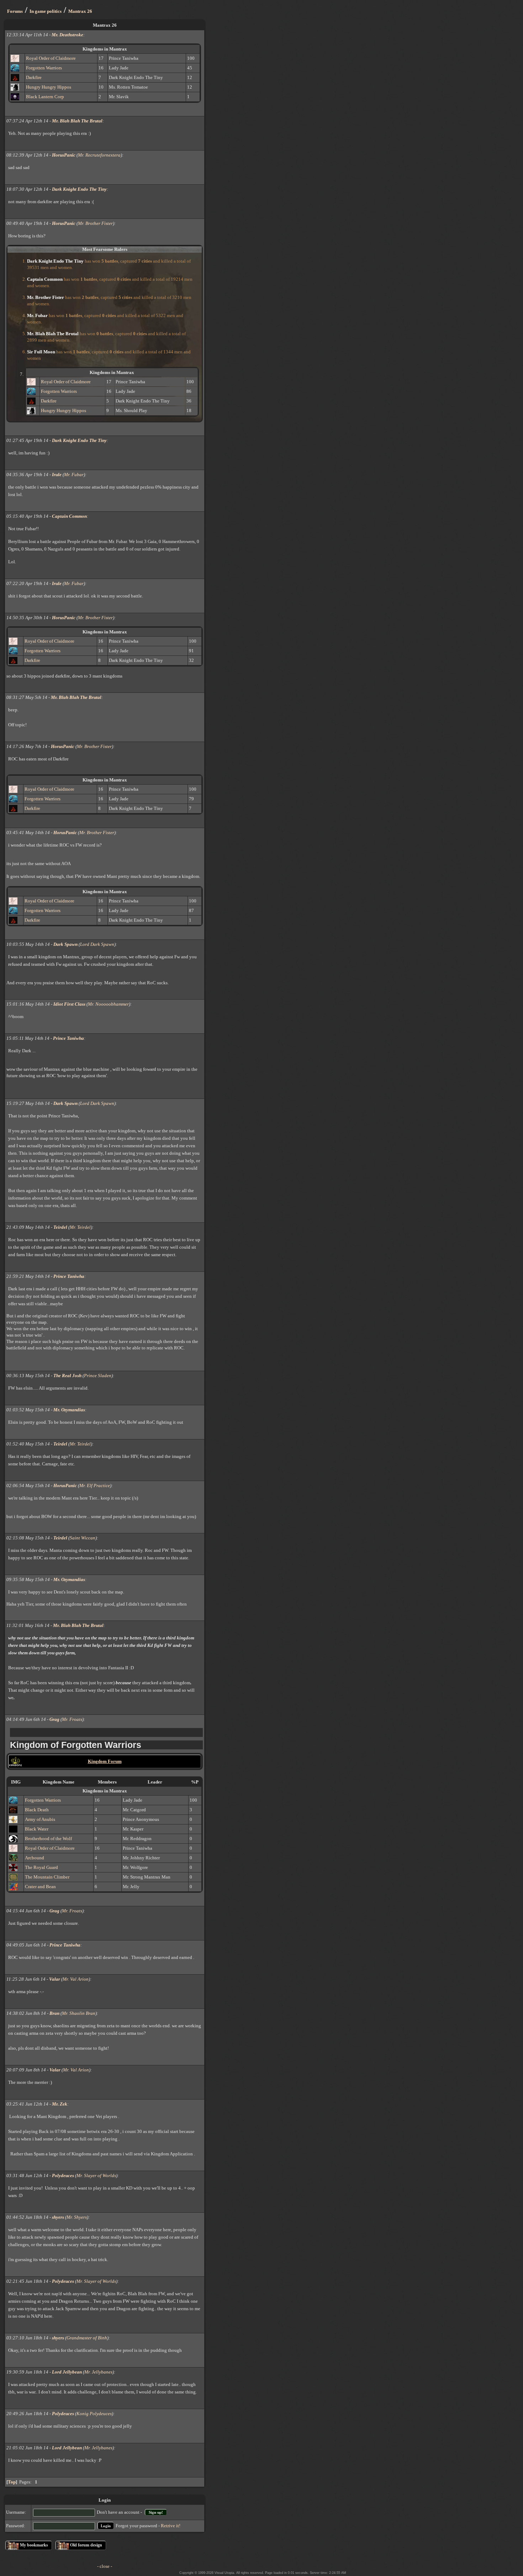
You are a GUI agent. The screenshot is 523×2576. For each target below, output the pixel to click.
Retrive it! (171, 2526)
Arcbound (35, 1858)
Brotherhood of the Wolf (48, 1839)
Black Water (37, 1829)
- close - (105, 2566)
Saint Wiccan (83, 1538)
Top (12, 2482)
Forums (15, 11)
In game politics (46, 11)
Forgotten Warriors (44, 68)
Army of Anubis (40, 1819)
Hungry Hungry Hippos (49, 87)
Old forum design (86, 2545)
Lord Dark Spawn (97, 944)
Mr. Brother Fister (95, 223)
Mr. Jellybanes (98, 2372)
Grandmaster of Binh (87, 2338)
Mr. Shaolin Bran (79, 2013)
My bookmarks (34, 2545)
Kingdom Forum (105, 1761)
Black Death (37, 1810)
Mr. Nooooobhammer (108, 1004)
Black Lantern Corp (45, 97)
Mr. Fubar (74, 475)
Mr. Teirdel (80, 1227)
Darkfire (34, 77)
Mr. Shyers (77, 2217)
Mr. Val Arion (76, 1979)
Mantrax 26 (80, 11)
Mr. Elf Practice (95, 1485)
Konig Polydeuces (94, 2414)
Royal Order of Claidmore (51, 58)
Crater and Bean (40, 1887)
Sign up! (156, 2512)
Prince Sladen (98, 1376)
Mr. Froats (72, 1719)
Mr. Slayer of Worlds (96, 2175)
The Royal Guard (41, 1867)
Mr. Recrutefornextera (99, 155)
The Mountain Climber (47, 1877)
